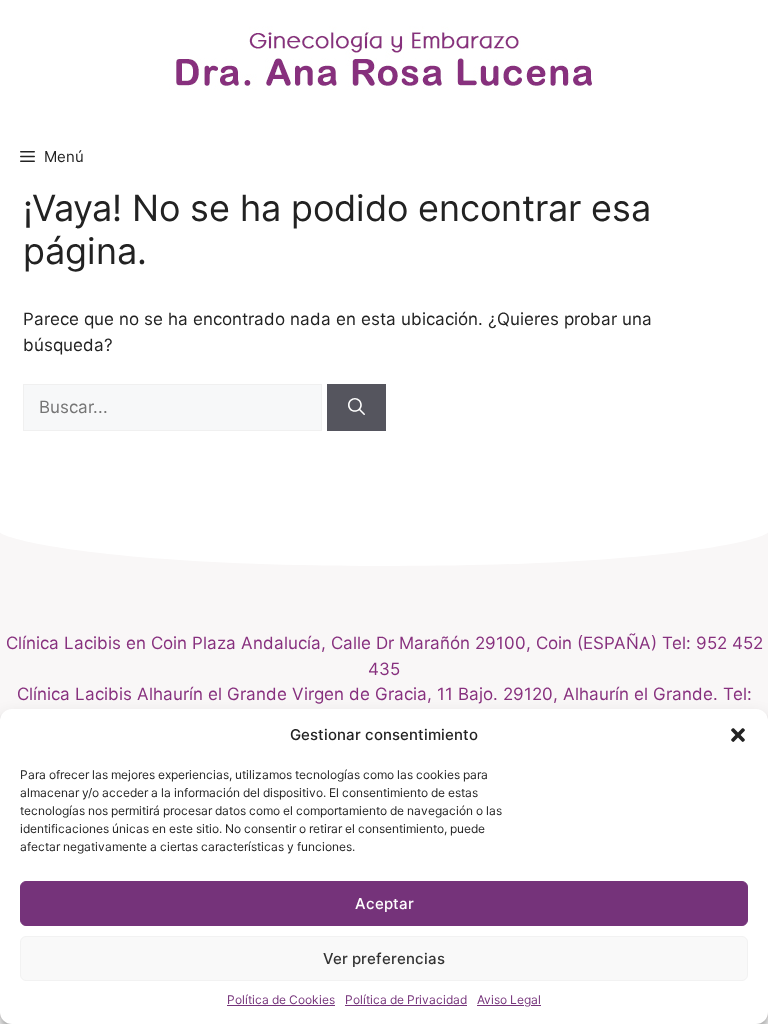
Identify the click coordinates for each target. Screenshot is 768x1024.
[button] (738, 735)
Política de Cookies (281, 999)
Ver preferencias (384, 958)
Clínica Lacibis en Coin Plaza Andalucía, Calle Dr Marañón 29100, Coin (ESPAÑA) (334, 643)
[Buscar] (356, 408)
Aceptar (384, 903)
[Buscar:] (175, 407)
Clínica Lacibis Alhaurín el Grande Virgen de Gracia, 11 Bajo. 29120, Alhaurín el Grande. (367, 694)
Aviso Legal (509, 999)
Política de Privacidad (406, 999)
